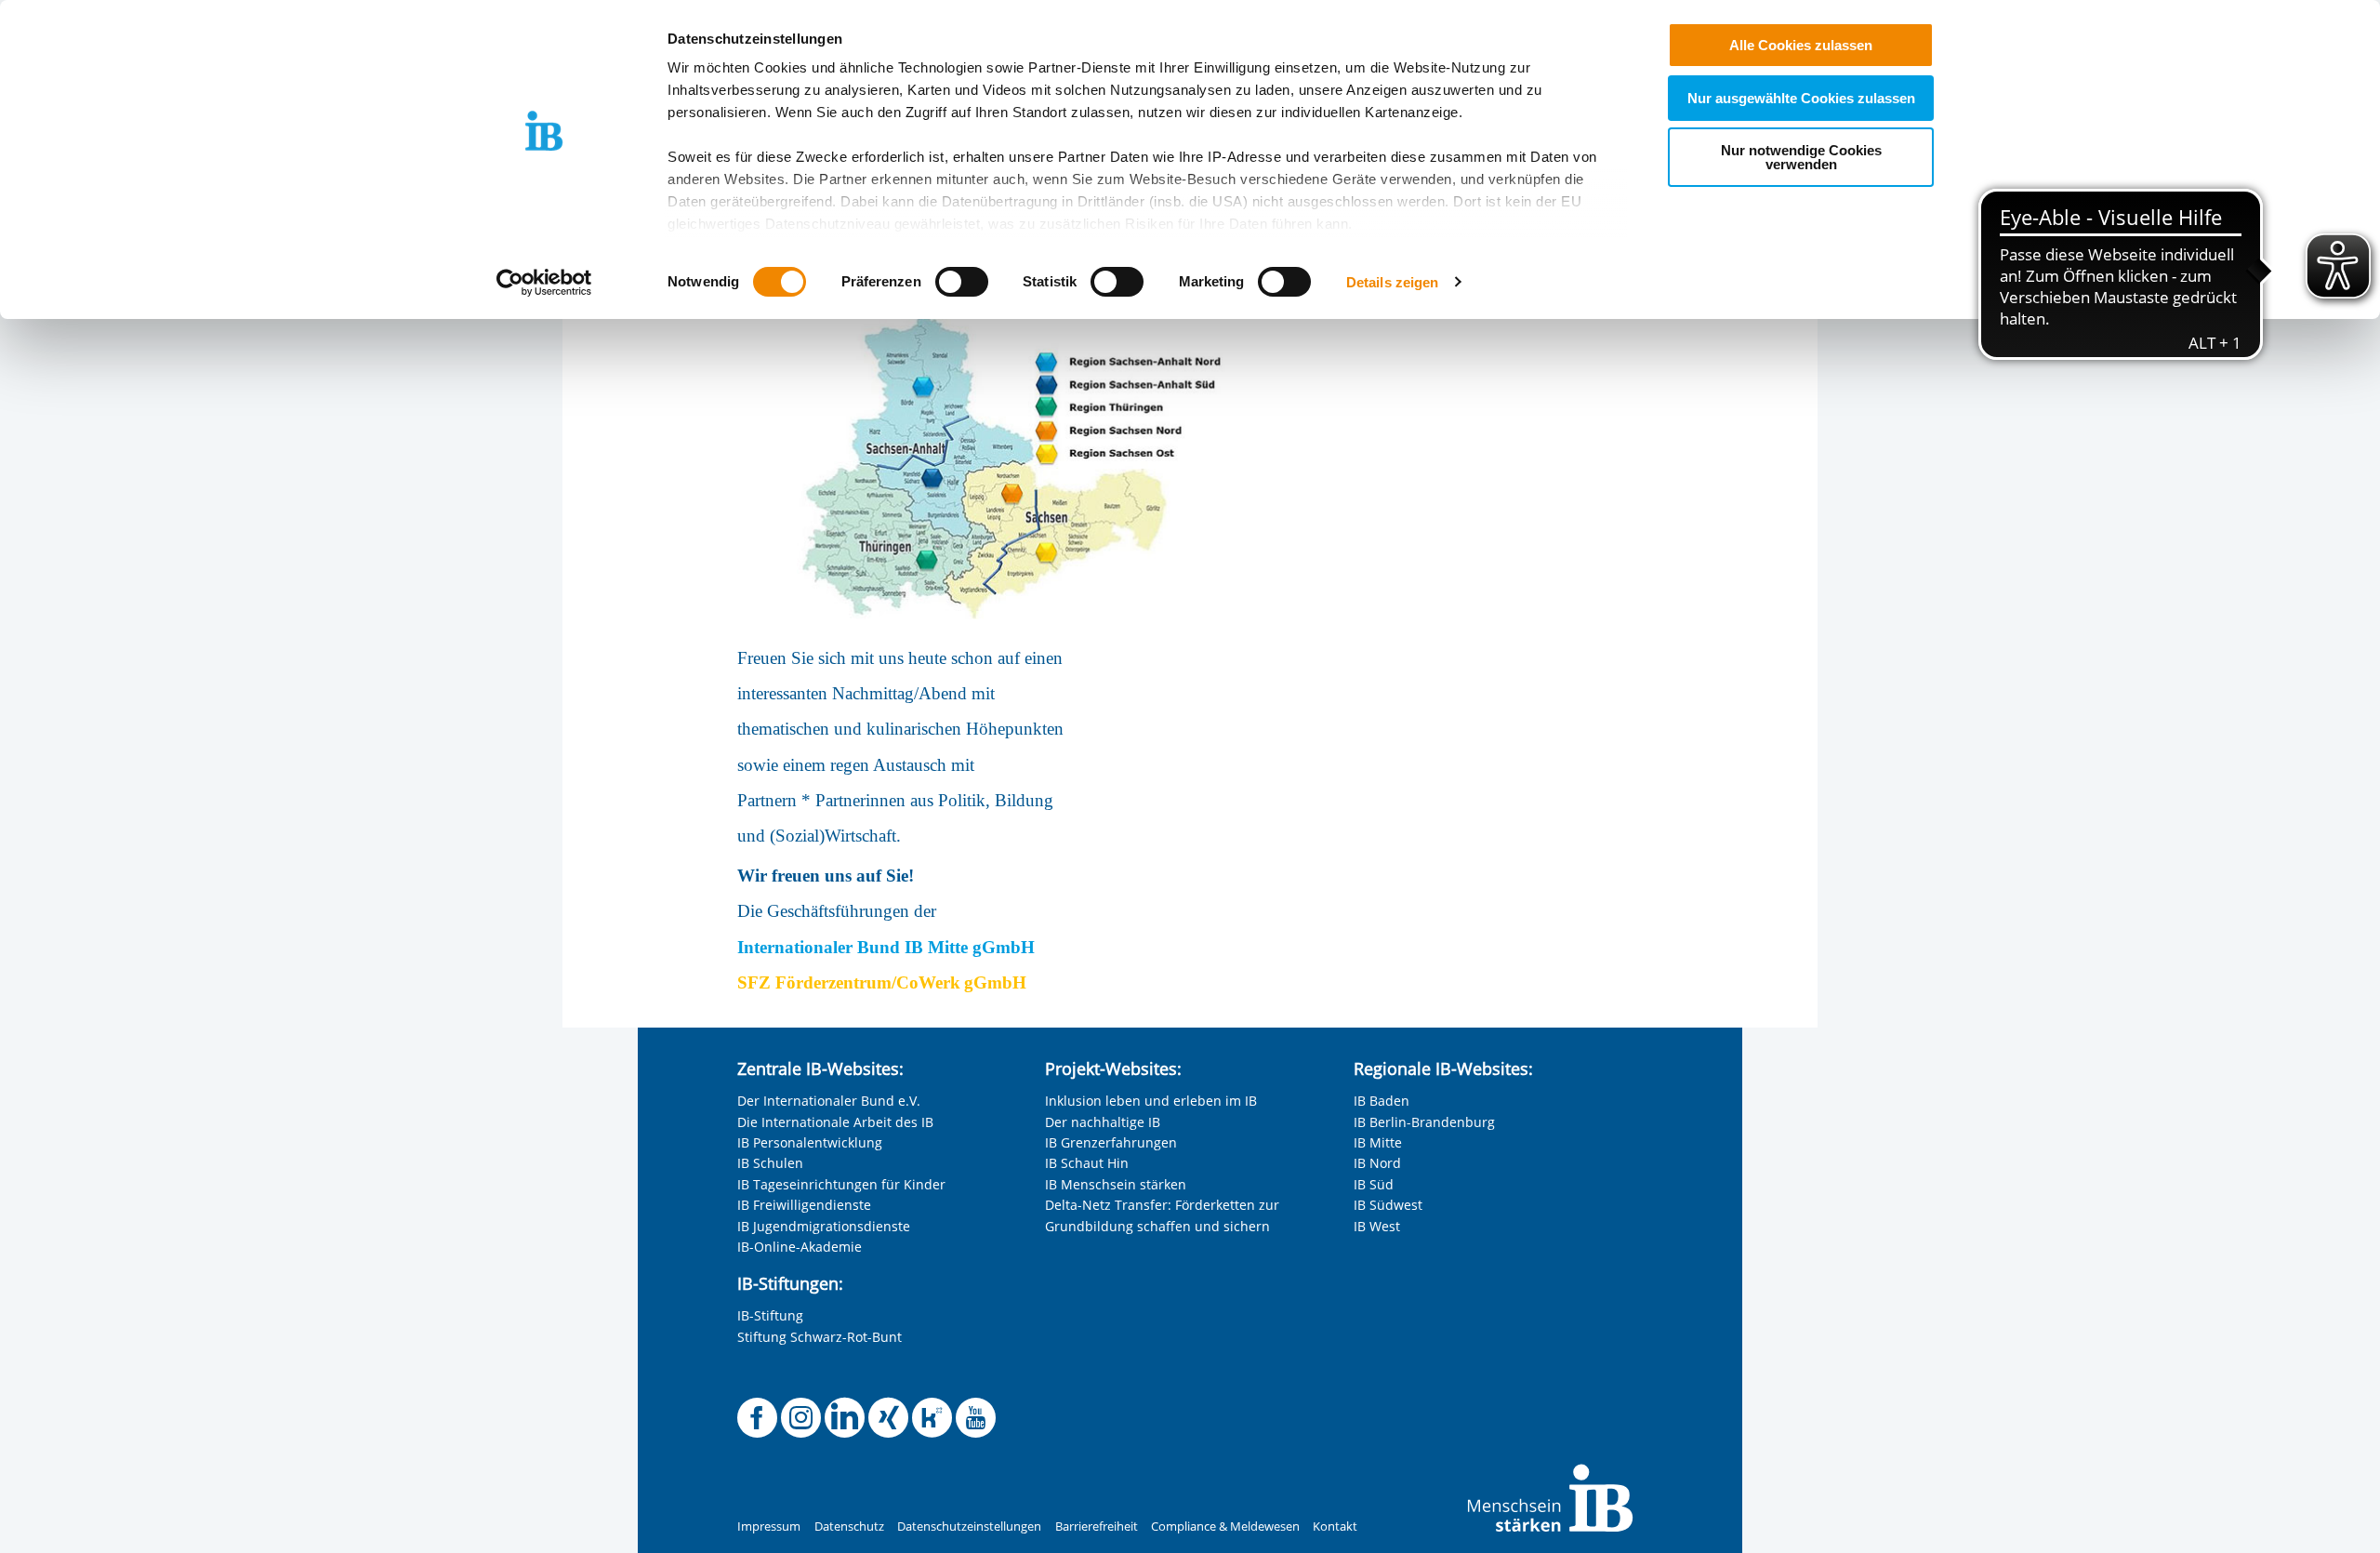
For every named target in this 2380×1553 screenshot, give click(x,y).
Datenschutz (849, 1526)
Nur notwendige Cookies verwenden (1801, 157)
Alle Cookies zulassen (1801, 45)
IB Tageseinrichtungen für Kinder (841, 1184)
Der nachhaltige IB (1103, 1122)
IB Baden (1382, 1101)
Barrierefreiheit (1097, 1526)
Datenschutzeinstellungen (969, 1526)
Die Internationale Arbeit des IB (835, 1122)
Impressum (769, 1526)
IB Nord (1377, 1163)
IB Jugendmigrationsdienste (824, 1226)
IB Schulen (770, 1163)
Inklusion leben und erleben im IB (1151, 1101)
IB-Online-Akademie (800, 1247)
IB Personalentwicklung (810, 1142)
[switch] (962, 282)
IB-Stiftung (770, 1315)
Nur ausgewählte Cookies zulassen (1801, 98)
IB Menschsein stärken (1116, 1184)
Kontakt (1335, 1526)
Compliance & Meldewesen (1225, 1526)
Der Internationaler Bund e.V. (829, 1101)
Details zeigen (1392, 282)
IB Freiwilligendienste (804, 1205)
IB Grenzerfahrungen (1111, 1142)
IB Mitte (1378, 1142)
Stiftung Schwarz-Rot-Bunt (820, 1337)
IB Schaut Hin (1087, 1163)
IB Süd (1374, 1184)
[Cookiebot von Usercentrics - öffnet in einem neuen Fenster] (544, 283)
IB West (1377, 1226)
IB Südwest (1388, 1205)
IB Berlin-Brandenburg (1424, 1122)
